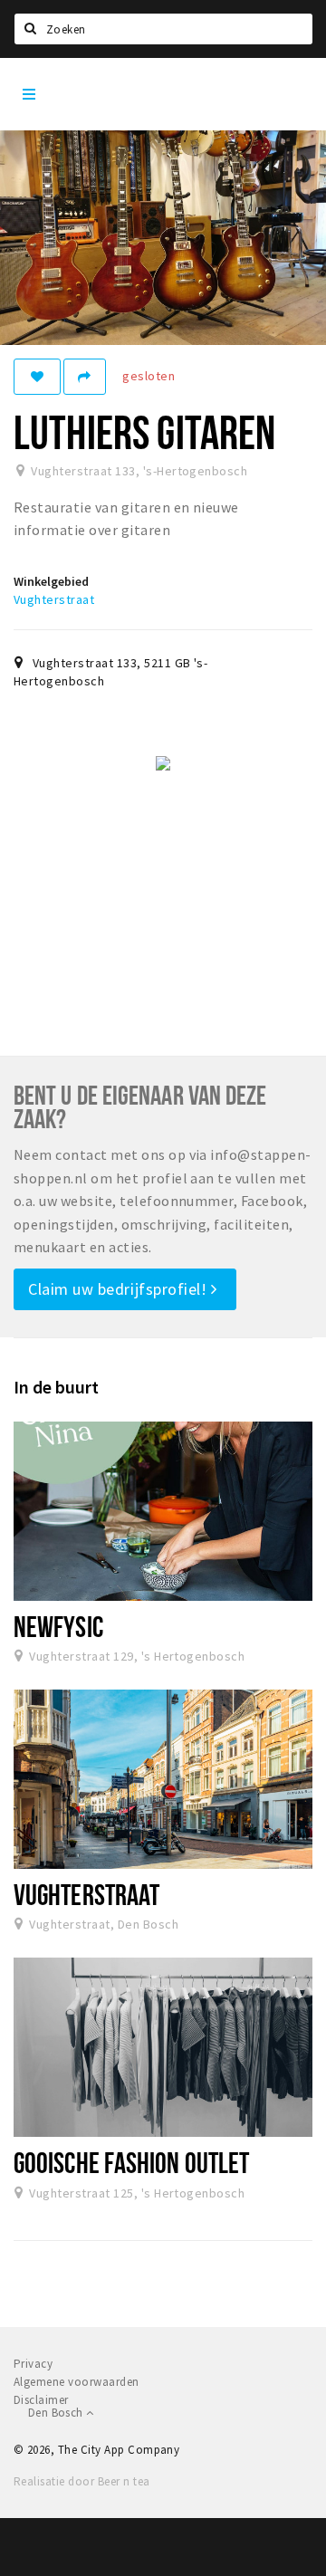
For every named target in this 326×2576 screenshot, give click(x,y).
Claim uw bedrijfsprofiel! (120, 1289)
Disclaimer (41, 2400)
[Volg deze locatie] (37, 377)
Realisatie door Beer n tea (81, 2481)
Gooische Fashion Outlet (131, 2162)
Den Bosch (57, 2413)
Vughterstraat (54, 599)
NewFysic (58, 1626)
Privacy (33, 2364)
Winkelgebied (51, 581)
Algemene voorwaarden (77, 2382)
